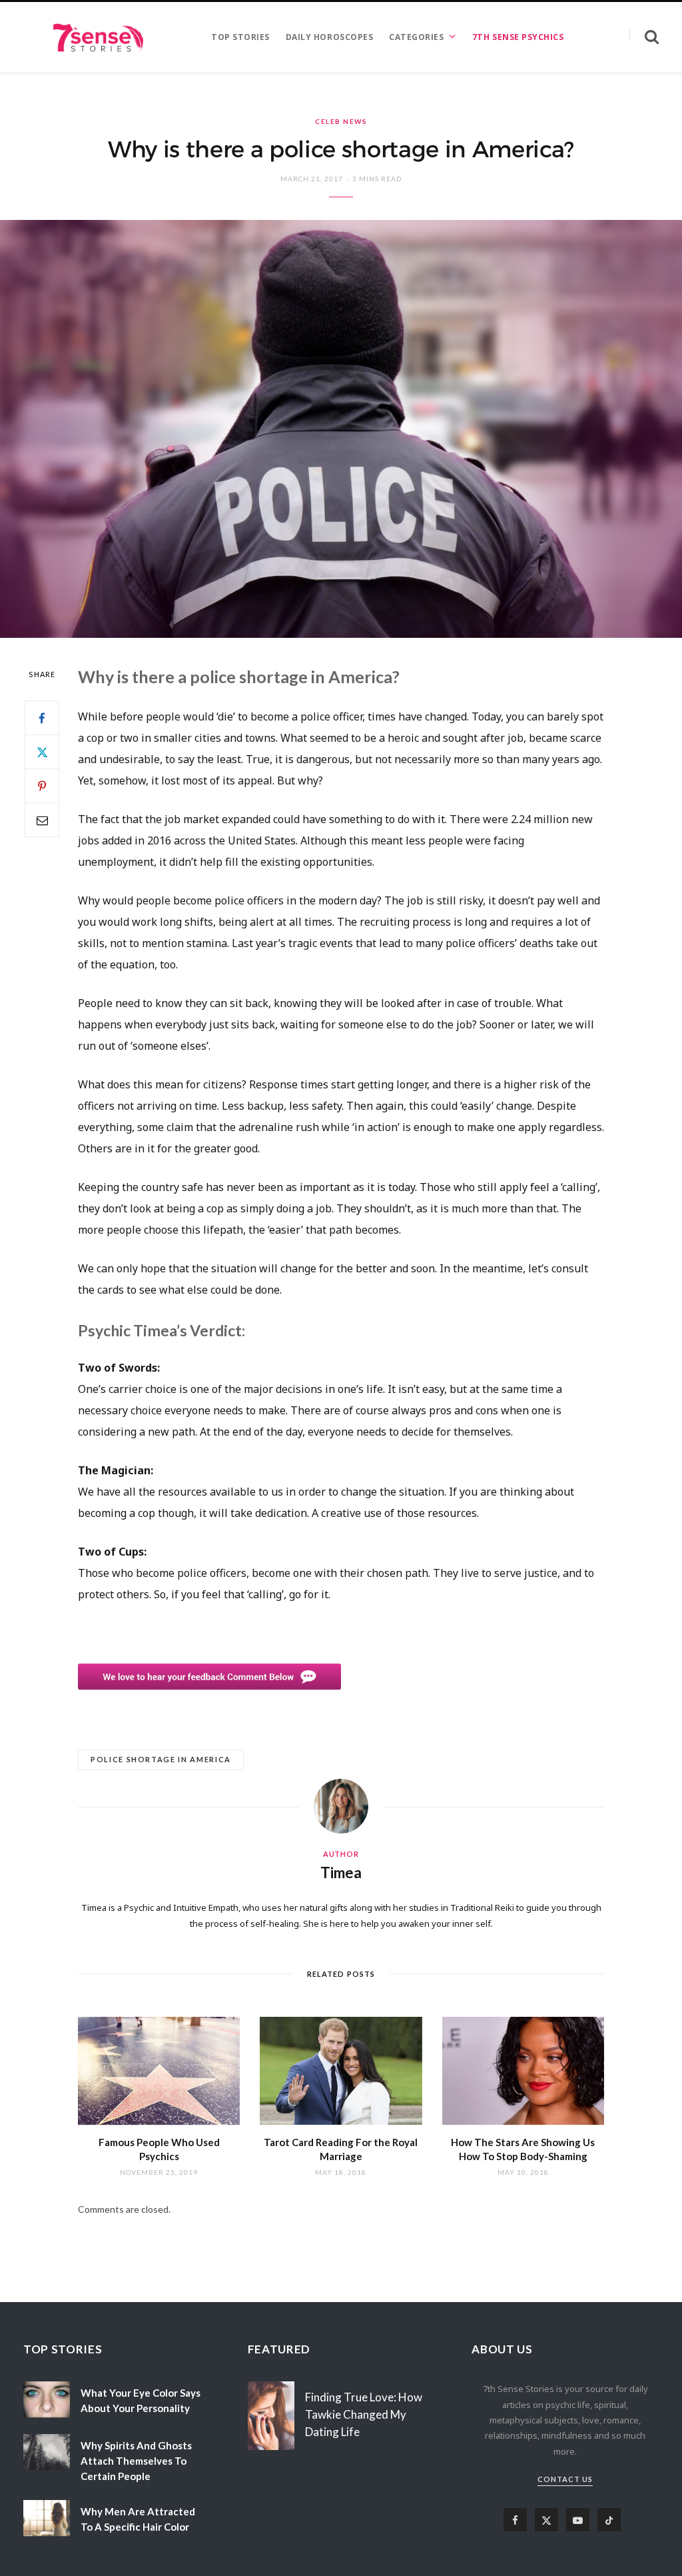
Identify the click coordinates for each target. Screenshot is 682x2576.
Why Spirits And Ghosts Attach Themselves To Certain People (136, 2461)
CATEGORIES (416, 37)
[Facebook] (42, 718)
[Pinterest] (42, 786)
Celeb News (341, 121)
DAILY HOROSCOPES (329, 37)
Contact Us (565, 2479)
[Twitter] (42, 752)
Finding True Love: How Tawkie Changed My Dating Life (364, 2414)
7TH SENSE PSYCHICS (518, 37)
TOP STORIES (240, 37)
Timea (341, 1873)
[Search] (644, 37)
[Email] (42, 820)
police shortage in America (161, 1759)
